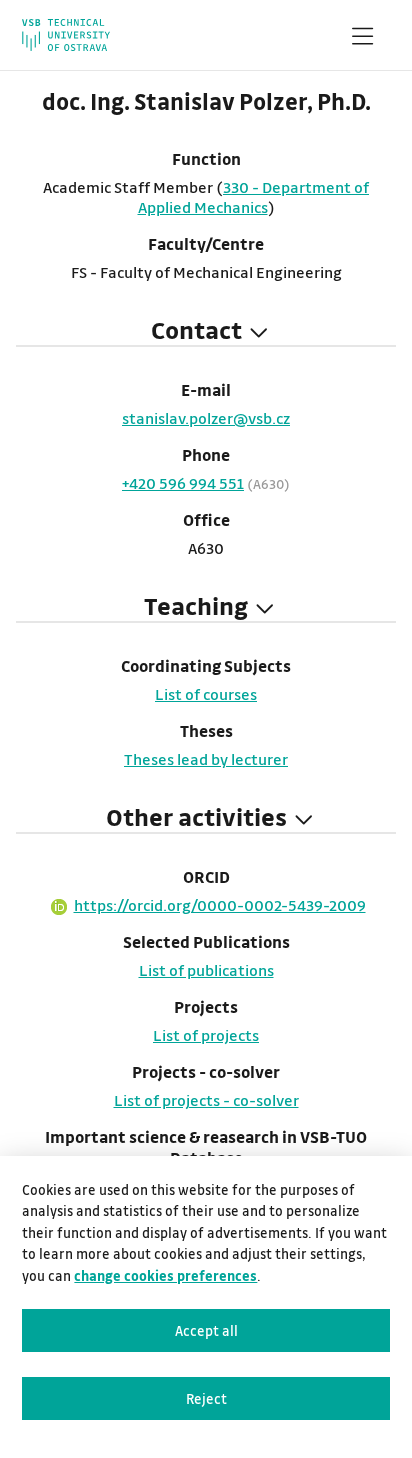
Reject (206, 1398)
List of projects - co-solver (206, 1100)
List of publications (206, 970)
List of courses (206, 694)
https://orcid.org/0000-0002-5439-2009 (220, 905)
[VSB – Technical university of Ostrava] (65, 35)
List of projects (206, 1035)
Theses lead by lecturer (206, 759)
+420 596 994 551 (183, 483)
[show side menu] (362, 40)
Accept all (206, 1330)
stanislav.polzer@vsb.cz (206, 418)
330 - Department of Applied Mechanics (254, 197)
